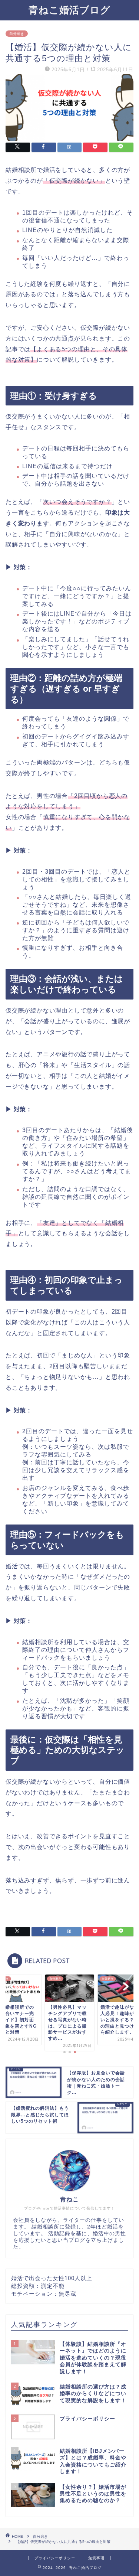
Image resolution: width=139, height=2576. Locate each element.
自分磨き (17, 34)
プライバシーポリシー (55, 2558)
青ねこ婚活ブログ (69, 10)
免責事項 (96, 2558)
